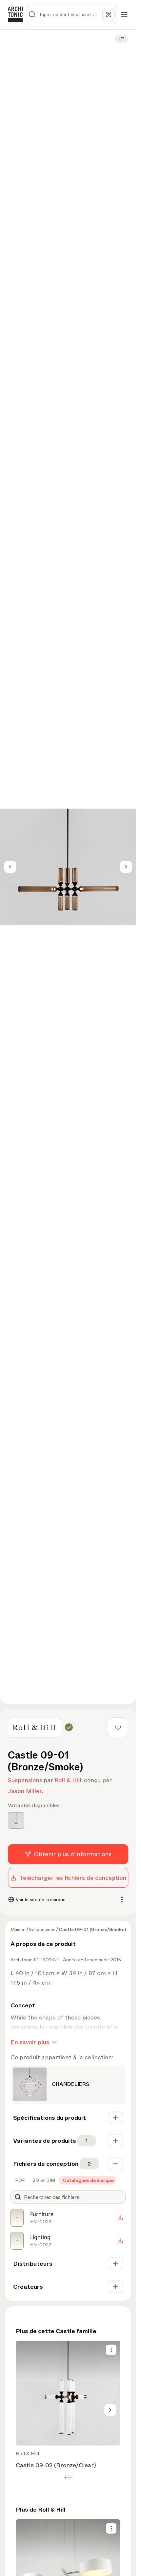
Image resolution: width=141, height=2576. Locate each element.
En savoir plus (30, 2042)
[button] (65, 2477)
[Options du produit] (111, 2350)
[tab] (19, 2180)
